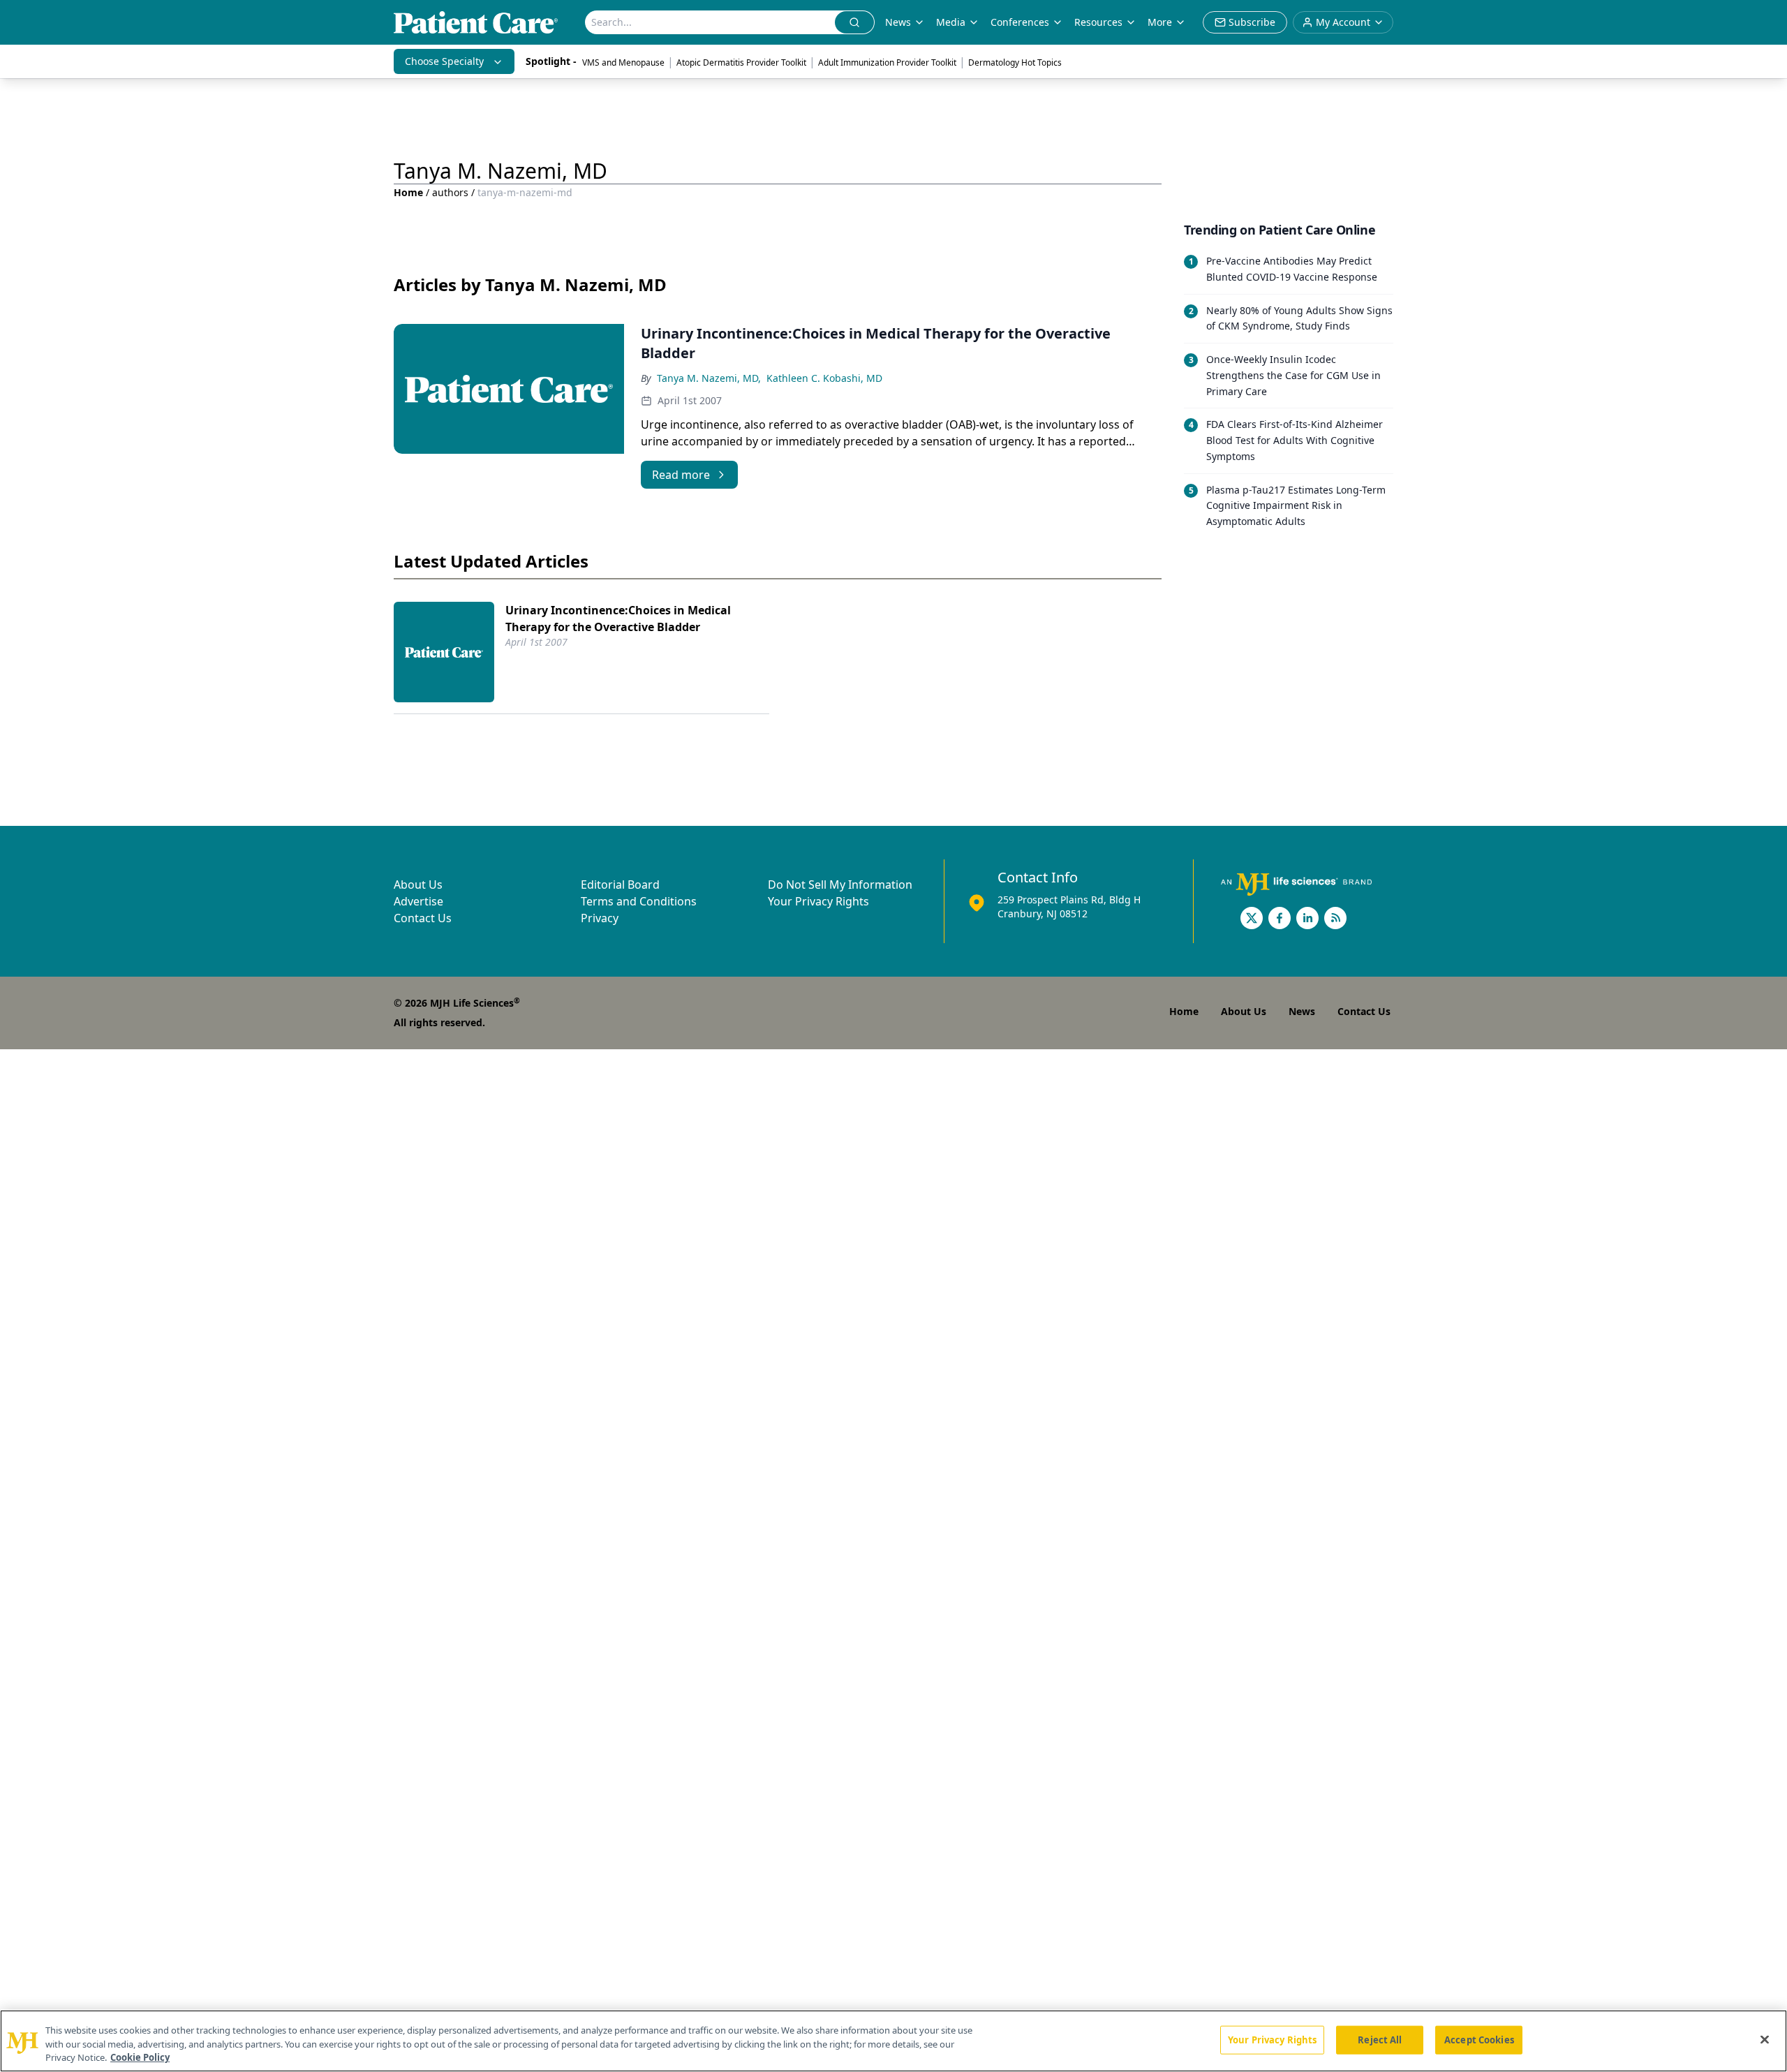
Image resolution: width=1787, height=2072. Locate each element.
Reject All (1380, 2039)
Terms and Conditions (639, 901)
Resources (1098, 22)
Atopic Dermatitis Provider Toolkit (741, 62)
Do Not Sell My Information (840, 885)
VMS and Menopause (623, 62)
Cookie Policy (140, 2057)
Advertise (418, 901)
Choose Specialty (444, 61)
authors (450, 192)
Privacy (600, 918)
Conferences (1020, 22)
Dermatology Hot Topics (1015, 62)
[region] (893, 2041)
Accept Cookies (1479, 2039)
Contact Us (423, 918)
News (898, 22)
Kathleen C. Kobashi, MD (824, 378)
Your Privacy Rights (818, 901)
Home (408, 192)
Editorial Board (620, 885)
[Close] (1765, 2039)
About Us (418, 885)
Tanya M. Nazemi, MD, (709, 378)
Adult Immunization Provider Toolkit (887, 62)
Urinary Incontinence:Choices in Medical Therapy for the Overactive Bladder (618, 619)
